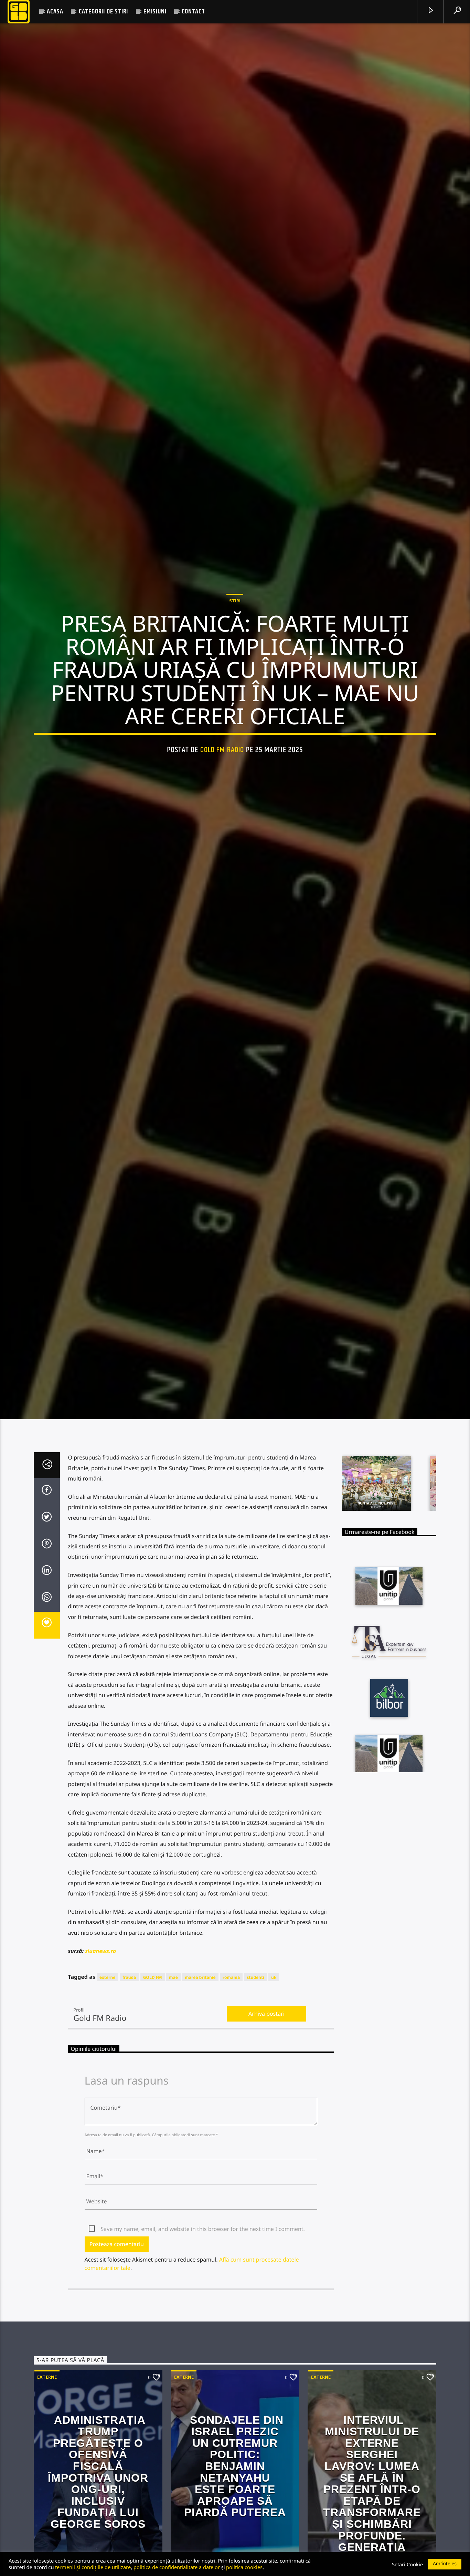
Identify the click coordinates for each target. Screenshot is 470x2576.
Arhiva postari (266, 2118)
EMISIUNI (155, 12)
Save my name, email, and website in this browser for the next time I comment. (203, 2333)
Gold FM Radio (222, 798)
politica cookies (244, 2567)
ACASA (55, 12)
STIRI (235, 648)
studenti (255, 2081)
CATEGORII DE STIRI (103, 12)
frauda (129, 2081)
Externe (47, 2481)
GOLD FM (153, 2081)
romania (231, 2081)
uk (274, 2081)
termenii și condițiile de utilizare (93, 2567)
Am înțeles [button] (445, 2564)
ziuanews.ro (100, 2055)
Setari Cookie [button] (407, 2564)
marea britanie (200, 2081)
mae (173, 2081)
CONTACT (193, 12)
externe (108, 2081)
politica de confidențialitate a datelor (177, 2567)
